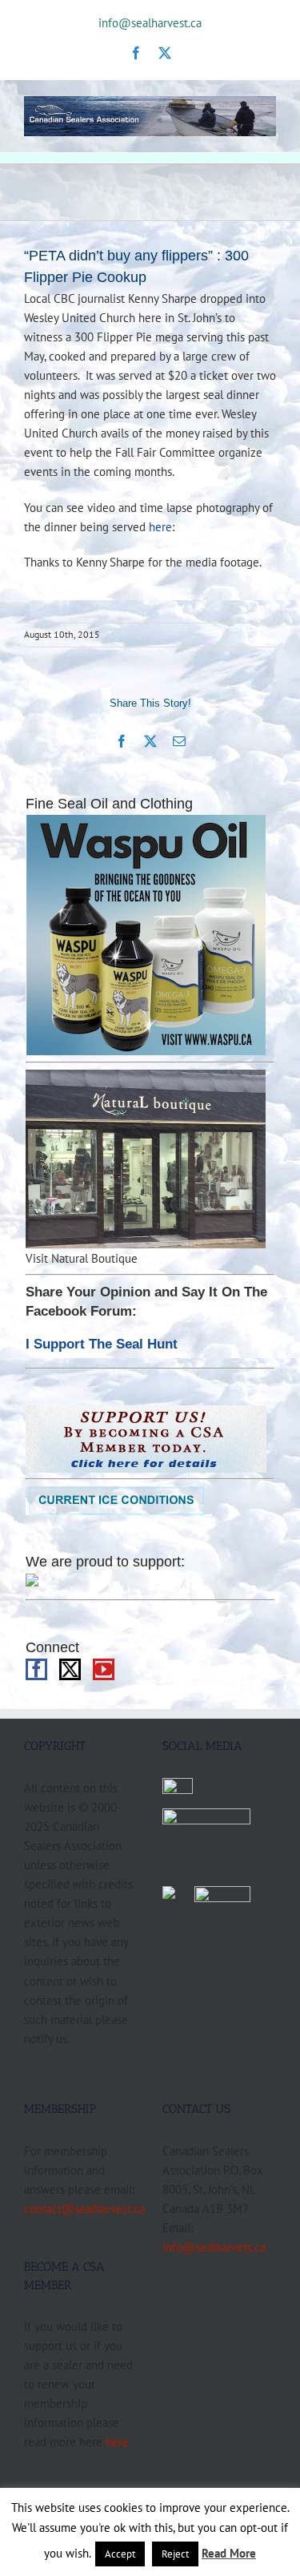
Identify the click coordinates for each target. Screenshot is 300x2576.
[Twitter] (70, 1669)
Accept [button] (120, 2554)
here (160, 526)
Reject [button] (175, 2554)
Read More (229, 2553)
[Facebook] (36, 1669)
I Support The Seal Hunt (102, 1344)
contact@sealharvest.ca (84, 2208)
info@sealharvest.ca (150, 23)
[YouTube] (104, 1669)
